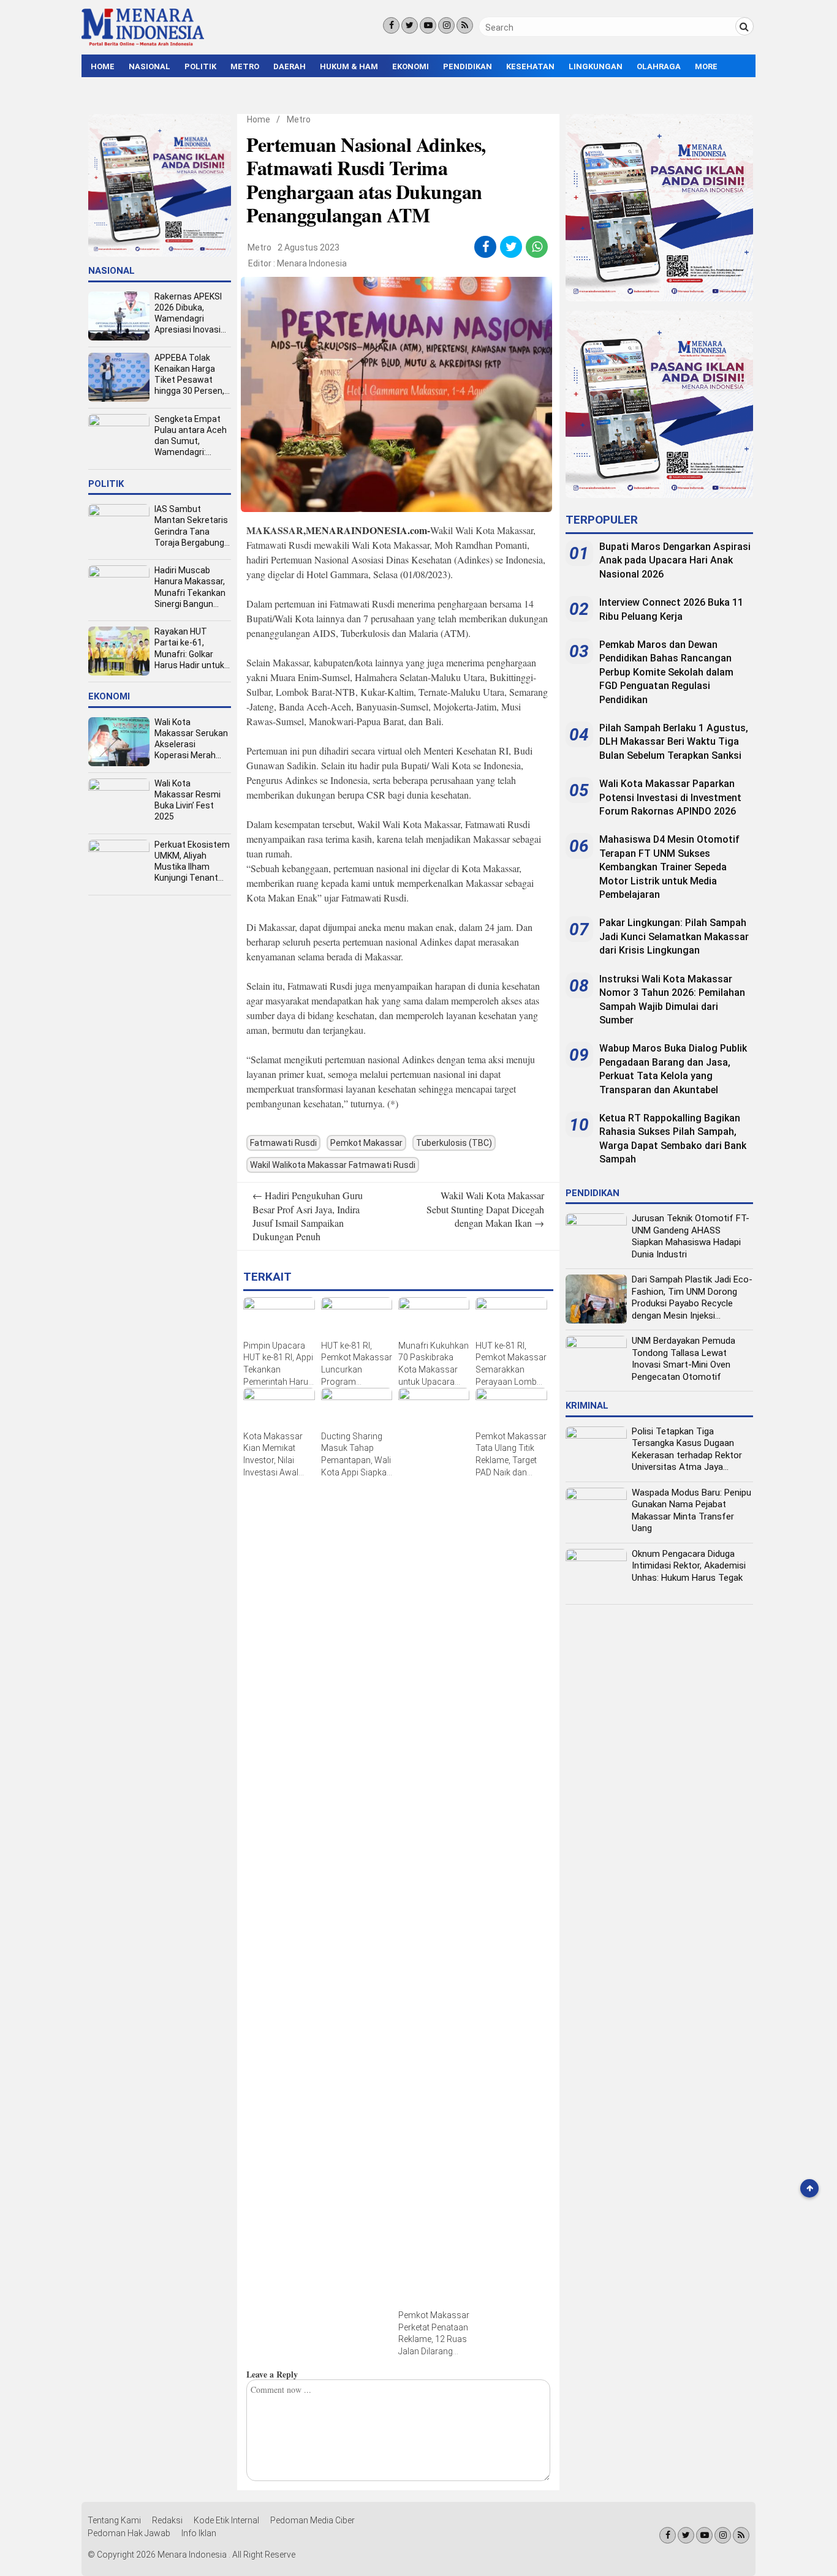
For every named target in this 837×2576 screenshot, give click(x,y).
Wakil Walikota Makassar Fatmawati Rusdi (333, 1165)
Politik (200, 66)
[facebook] (486, 247)
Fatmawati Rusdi (283, 1143)
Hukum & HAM (349, 66)
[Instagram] (446, 25)
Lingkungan (596, 66)
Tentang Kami (114, 2520)
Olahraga (659, 66)
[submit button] (744, 26)
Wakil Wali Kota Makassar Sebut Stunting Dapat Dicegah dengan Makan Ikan (485, 1209)
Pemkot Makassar (366, 1143)
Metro (245, 66)
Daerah (290, 66)
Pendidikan (468, 66)
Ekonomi (411, 66)
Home (103, 66)
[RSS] (465, 25)
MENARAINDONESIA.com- (368, 530)
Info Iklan (199, 2533)
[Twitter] (410, 25)
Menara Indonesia (312, 263)
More (706, 66)
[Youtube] (428, 25)
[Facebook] (391, 25)
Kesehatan (530, 66)
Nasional (150, 66)
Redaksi (167, 2520)
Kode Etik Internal (226, 2520)
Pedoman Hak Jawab (129, 2533)
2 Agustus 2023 (309, 247)
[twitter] (511, 247)
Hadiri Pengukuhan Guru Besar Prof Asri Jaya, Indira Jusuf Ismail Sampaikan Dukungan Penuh (308, 1216)
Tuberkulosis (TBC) (454, 1143)
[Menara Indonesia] (143, 44)
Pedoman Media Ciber (312, 2520)
